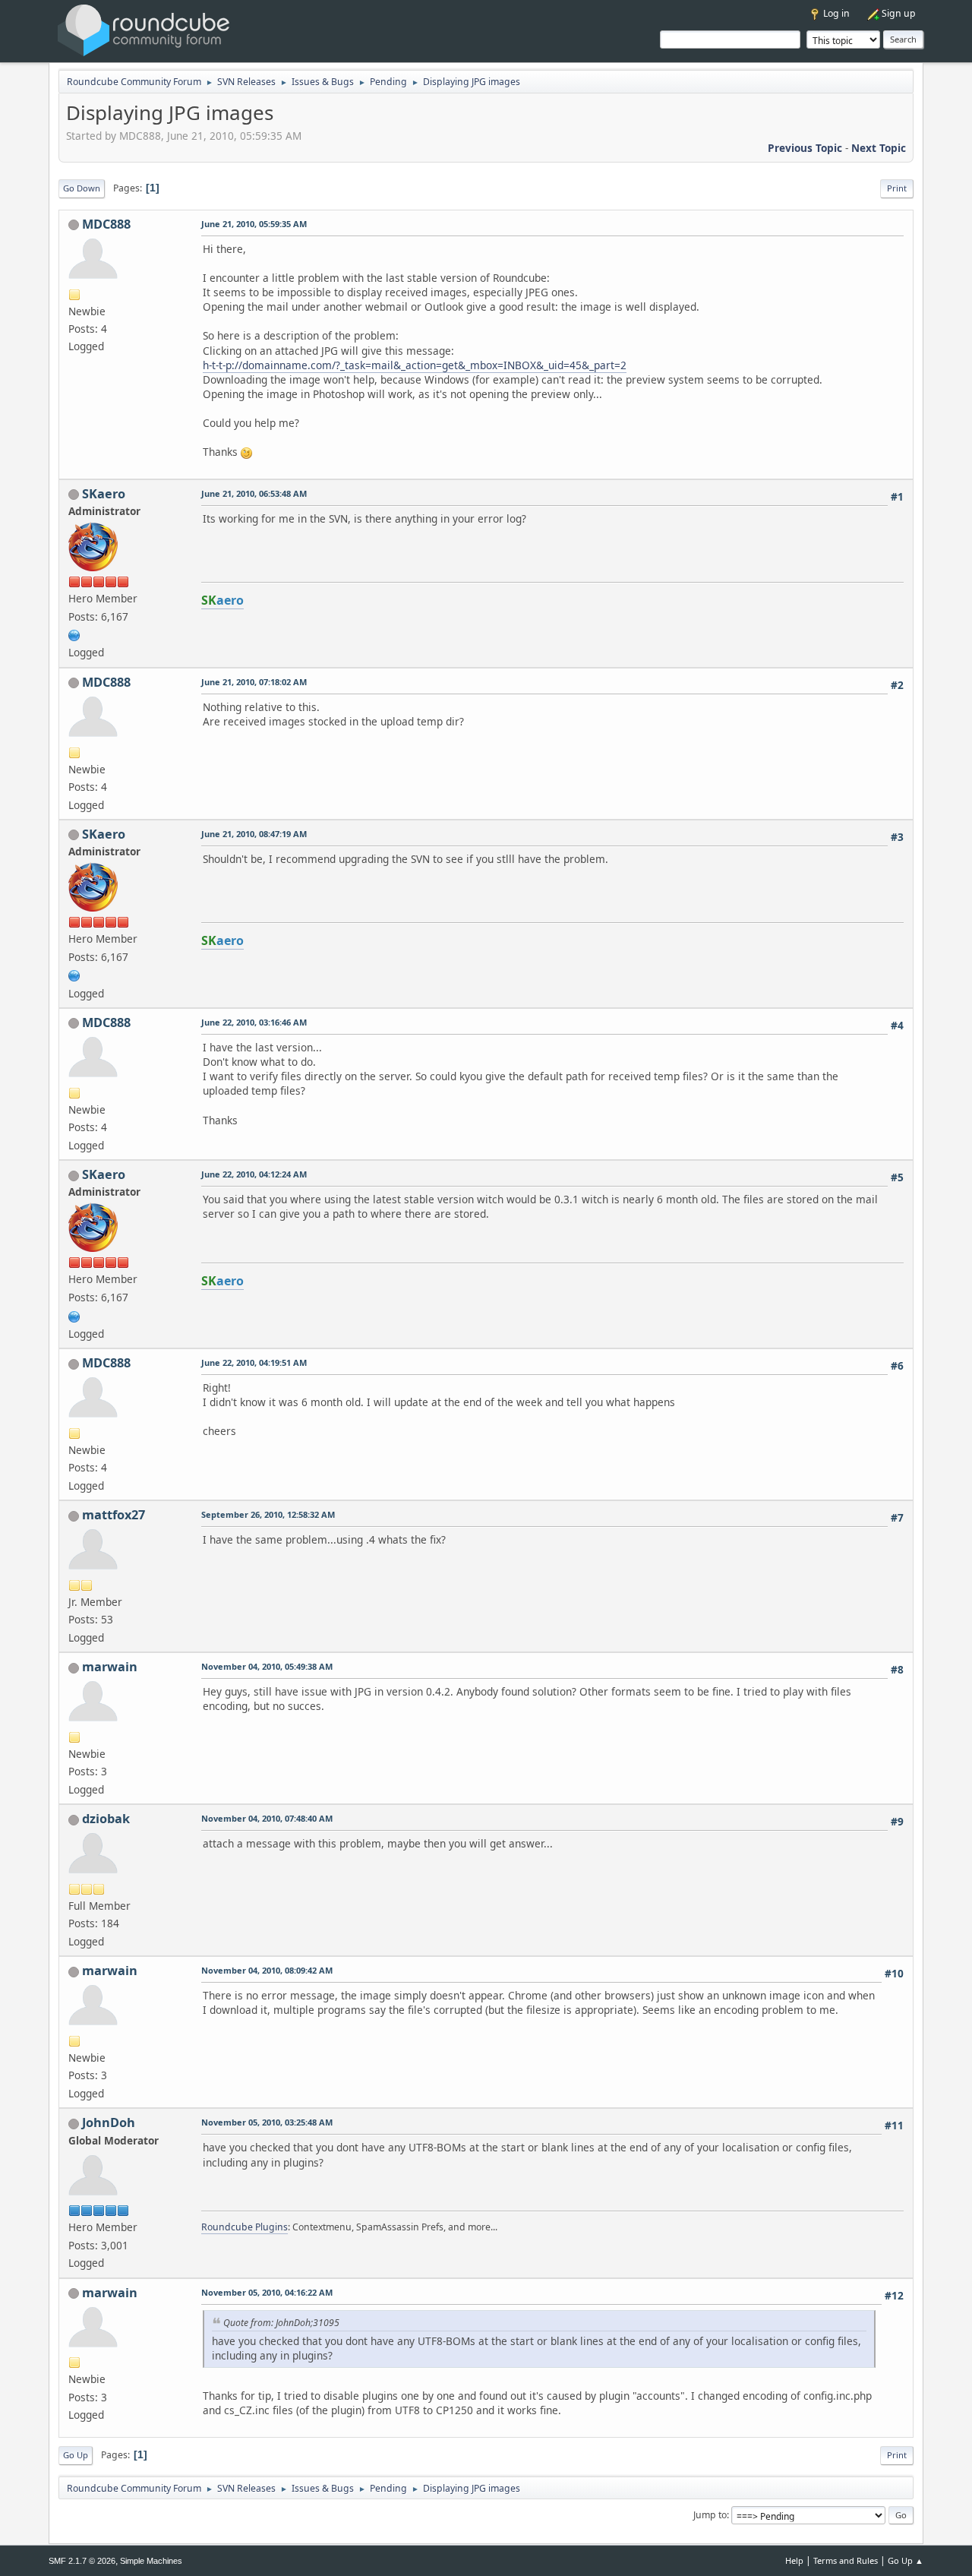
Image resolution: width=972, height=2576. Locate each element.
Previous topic (805, 148)
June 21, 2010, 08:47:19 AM (254, 834)
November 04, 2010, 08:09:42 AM (267, 1970)
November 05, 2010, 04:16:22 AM (267, 2292)
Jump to (710, 2515)
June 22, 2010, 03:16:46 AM (254, 1022)
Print (897, 188)
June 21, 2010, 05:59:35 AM (254, 224)
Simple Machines (151, 2561)
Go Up (76, 2455)
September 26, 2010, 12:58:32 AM (268, 1514)
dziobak (106, 1819)
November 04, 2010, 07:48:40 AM (267, 1818)
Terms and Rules (846, 2560)
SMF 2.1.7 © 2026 (82, 2561)
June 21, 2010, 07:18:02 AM (254, 682)
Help (794, 2560)
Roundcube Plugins (245, 2227)
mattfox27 (114, 1515)
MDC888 (106, 224)
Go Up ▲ (906, 2560)
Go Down (82, 188)
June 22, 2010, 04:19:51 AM (254, 1362)
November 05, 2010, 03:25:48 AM (267, 2122)
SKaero (104, 494)
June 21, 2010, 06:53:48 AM (254, 493)
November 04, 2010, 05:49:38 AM (267, 1666)
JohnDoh (109, 2122)
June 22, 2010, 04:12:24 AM (254, 1174)
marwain (110, 1667)
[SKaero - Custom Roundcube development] (74, 634)
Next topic (879, 148)
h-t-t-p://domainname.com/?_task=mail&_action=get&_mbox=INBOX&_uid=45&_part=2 (415, 365)
